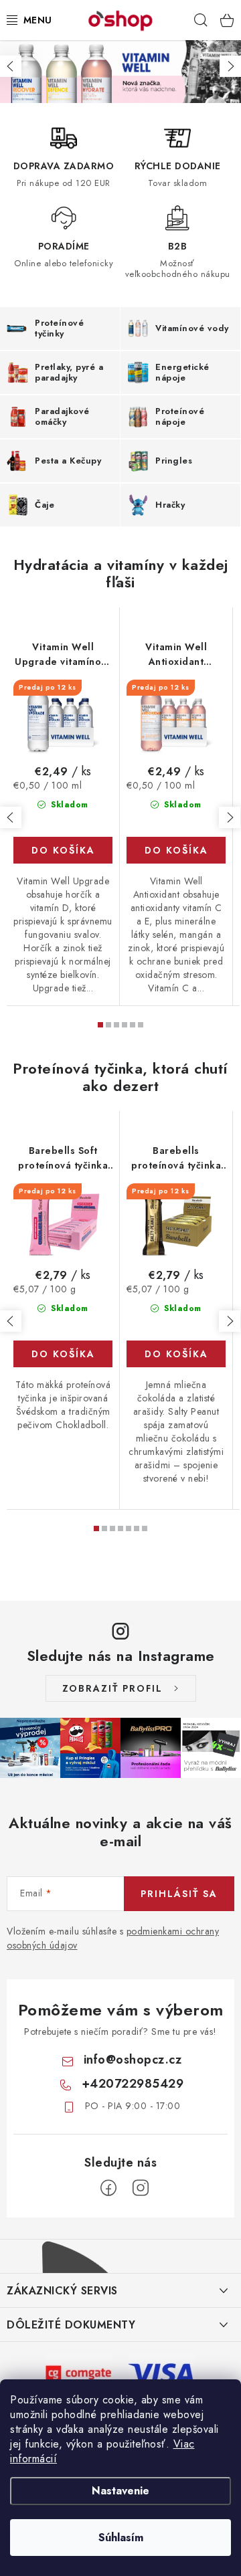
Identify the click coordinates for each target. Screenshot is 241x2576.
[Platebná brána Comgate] (79, 2372)
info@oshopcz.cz (133, 2060)
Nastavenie (120, 2491)
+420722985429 (133, 2084)
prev (11, 817)
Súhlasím (121, 2538)
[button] (11, 66)
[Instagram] (141, 2188)
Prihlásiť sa (179, 1894)
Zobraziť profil (112, 1688)
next (230, 817)
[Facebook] (108, 2188)
